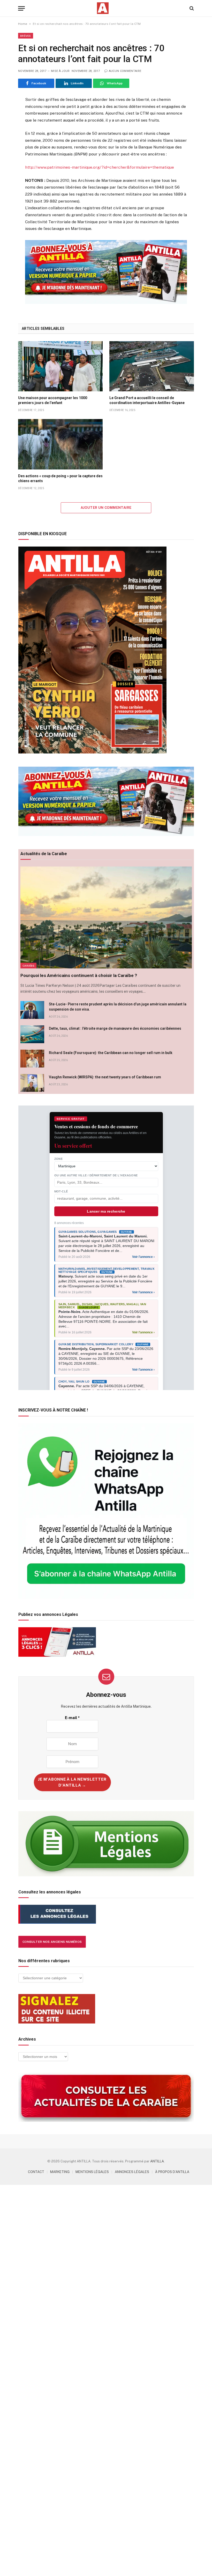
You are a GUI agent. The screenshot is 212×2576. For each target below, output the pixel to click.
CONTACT (36, 2172)
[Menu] (21, 8)
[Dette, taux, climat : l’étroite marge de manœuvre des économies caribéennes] (32, 1034)
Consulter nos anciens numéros (52, 1942)
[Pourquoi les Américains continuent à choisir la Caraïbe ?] (106, 918)
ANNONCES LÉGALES (132, 2172)
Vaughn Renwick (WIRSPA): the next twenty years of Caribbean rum (105, 1077)
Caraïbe (28, 966)
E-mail (72, 1718)
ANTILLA (157, 2161)
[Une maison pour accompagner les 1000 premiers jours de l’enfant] (60, 366)
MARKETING (60, 2172)
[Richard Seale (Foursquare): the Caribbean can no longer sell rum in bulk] (32, 1059)
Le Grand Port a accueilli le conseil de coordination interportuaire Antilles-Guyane (147, 400)
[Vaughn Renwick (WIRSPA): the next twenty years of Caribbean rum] (32, 1083)
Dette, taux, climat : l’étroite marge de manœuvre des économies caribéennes (115, 1028)
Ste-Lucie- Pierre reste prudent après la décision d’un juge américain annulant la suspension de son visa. (118, 1007)
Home (23, 24)
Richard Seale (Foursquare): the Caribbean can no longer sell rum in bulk (111, 1053)
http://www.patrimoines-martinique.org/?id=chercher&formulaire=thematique (100, 167)
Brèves (26, 36)
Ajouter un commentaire (106, 508)
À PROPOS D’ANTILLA (172, 2172)
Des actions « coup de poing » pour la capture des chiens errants (60, 478)
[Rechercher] (191, 8)
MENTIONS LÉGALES (92, 2172)
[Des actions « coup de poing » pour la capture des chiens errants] (60, 444)
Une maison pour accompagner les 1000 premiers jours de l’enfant (53, 400)
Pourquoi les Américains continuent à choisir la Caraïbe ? (79, 975)
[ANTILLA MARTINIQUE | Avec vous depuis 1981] (103, 8)
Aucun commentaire (125, 71)
